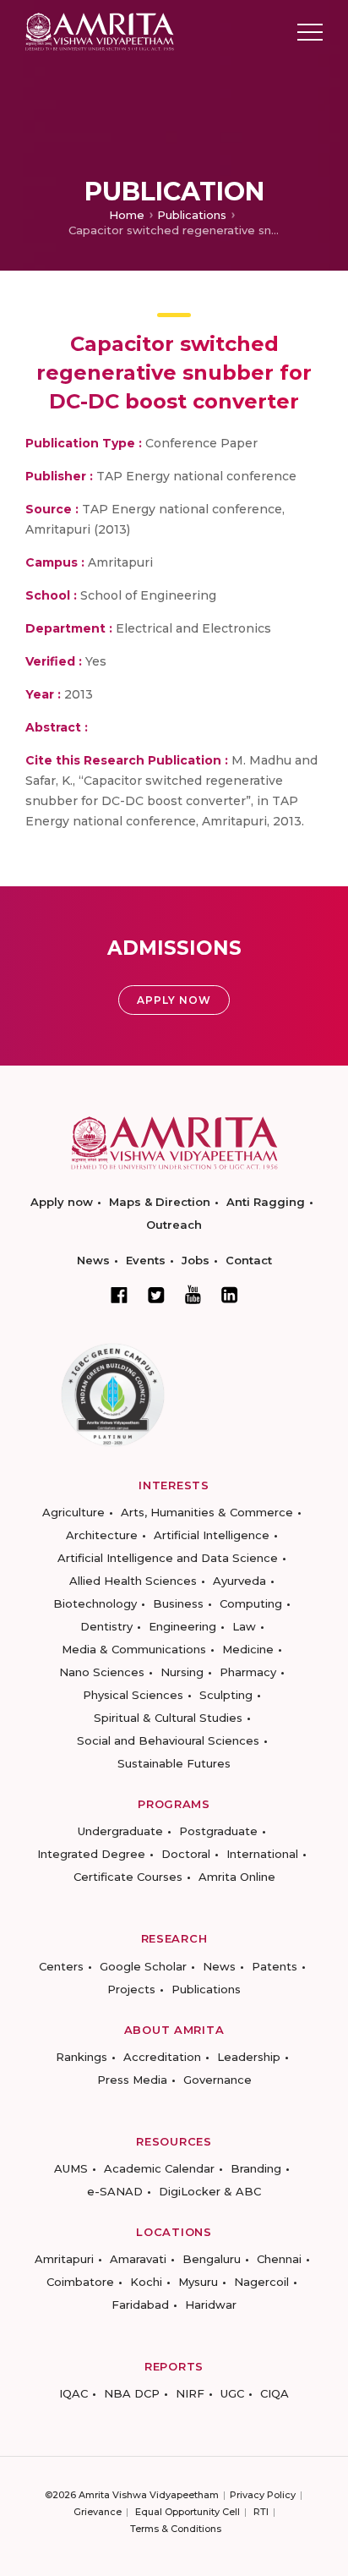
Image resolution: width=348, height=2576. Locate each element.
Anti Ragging (266, 1202)
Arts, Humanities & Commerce (207, 1512)
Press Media (132, 2080)
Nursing (182, 1672)
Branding (256, 2168)
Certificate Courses (128, 1877)
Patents (275, 1966)
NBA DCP (132, 2393)
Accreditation (162, 2057)
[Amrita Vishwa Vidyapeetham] (100, 31)
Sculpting (226, 1695)
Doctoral (186, 1854)
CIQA (275, 2393)
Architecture (102, 1535)
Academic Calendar (159, 2168)
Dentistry (106, 1626)
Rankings (82, 2057)
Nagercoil (261, 2282)
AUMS (71, 2168)
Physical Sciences (133, 1695)
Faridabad (140, 2305)
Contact (249, 1260)
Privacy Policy (263, 2495)
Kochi (146, 2282)
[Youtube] (193, 1294)
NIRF (190, 2393)
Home (127, 215)
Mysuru (198, 2282)
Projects (131, 1989)
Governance (217, 2080)
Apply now (62, 1202)
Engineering (182, 1626)
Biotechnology (95, 1603)
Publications (192, 215)
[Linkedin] (230, 1295)
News (93, 1260)
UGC (232, 2393)
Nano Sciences (102, 1672)
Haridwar (211, 2305)
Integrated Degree (91, 1854)
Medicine (248, 1649)
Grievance (98, 2512)
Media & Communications (134, 1649)
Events (146, 1260)
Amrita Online (237, 1877)
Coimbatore (80, 2282)
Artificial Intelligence (212, 1535)
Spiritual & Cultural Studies (168, 1718)
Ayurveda (239, 1581)
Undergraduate (120, 1831)
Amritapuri (64, 2259)
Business (178, 1603)
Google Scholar (143, 1966)
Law (244, 1626)
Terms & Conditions (176, 2529)
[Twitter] (156, 1295)
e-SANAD (115, 2191)
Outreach (174, 1225)
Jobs (196, 1260)
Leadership (249, 2057)
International (262, 1854)
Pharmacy (248, 1672)
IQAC (73, 2393)
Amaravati (138, 2259)
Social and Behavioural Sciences (168, 1740)
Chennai (279, 2259)
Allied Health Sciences (133, 1581)
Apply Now (174, 1000)
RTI (261, 2512)
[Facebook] (119, 1295)
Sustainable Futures (174, 1763)
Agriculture (73, 1512)
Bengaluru (212, 2259)
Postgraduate (218, 1831)
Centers (61, 1966)
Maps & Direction (160, 1202)
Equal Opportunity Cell (188, 2512)
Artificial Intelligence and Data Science (168, 1558)
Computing (251, 1603)
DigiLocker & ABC (210, 2191)
